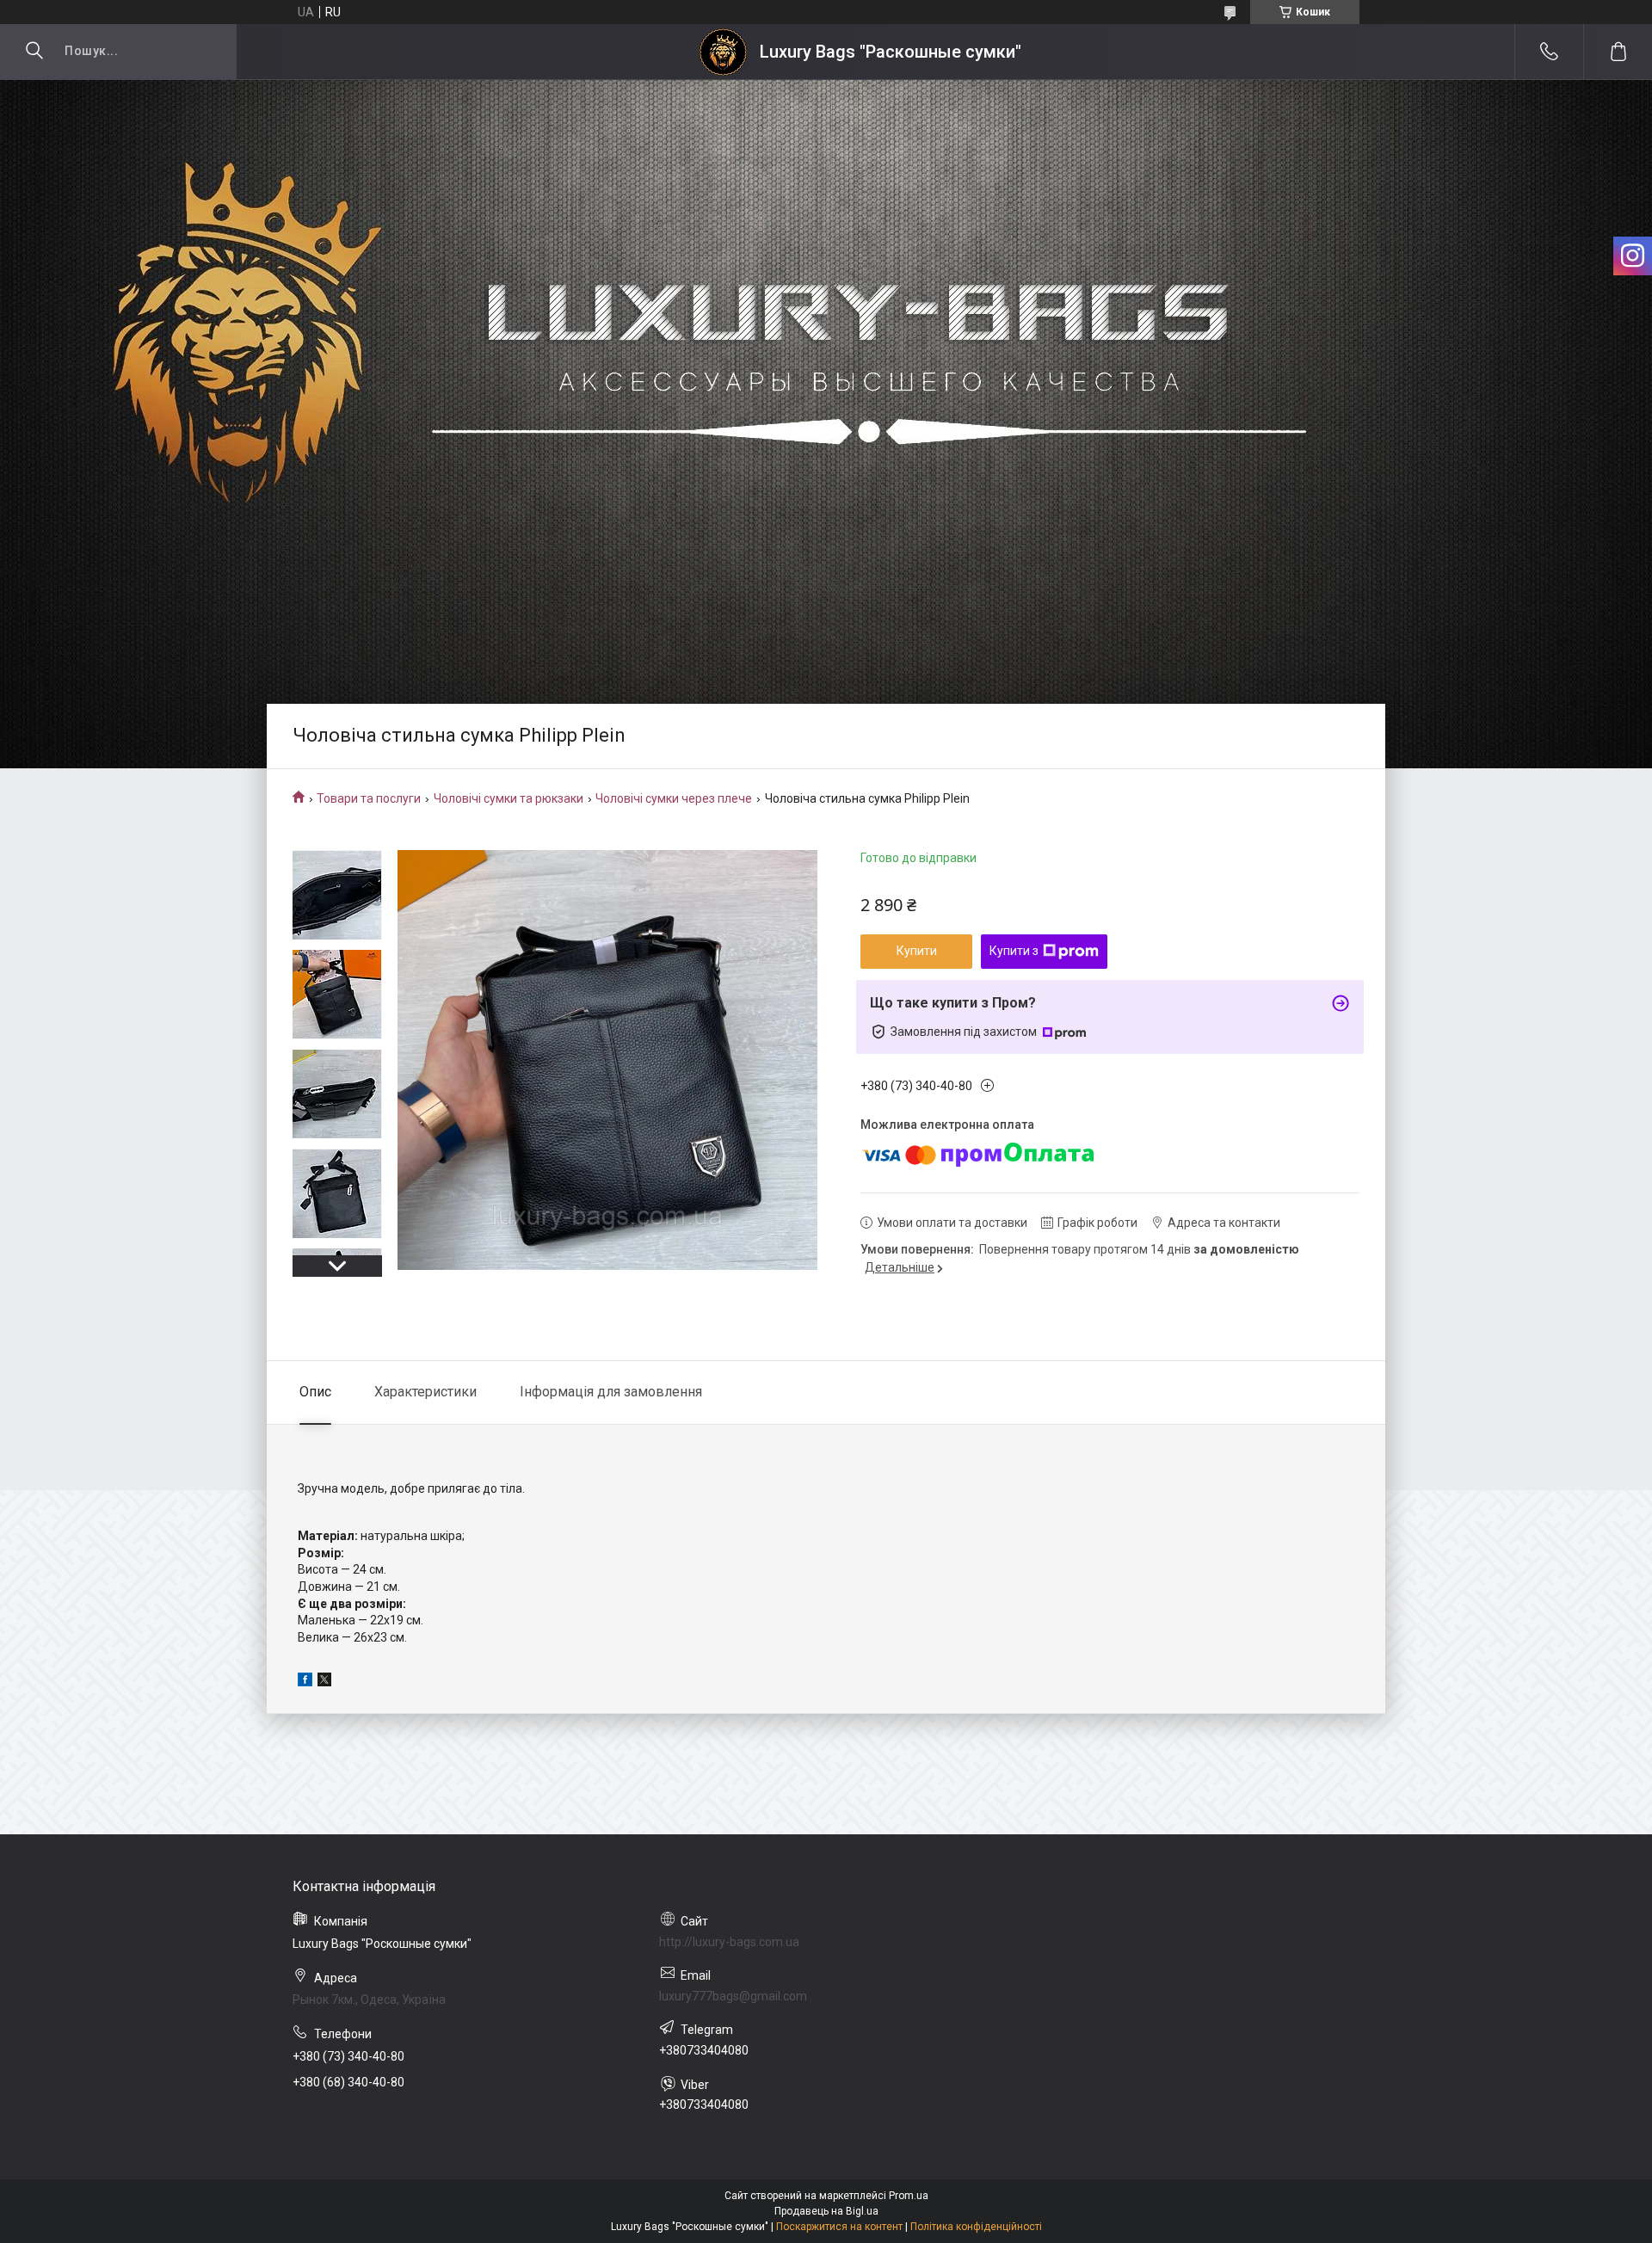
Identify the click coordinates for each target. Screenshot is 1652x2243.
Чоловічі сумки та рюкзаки (509, 798)
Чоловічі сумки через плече (674, 798)
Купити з (1014, 951)
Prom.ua (909, 2196)
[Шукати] (34, 52)
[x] (324, 1682)
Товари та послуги (369, 798)
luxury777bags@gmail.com (733, 1996)
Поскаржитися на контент (839, 2227)
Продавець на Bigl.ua (826, 2211)
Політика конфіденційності (976, 2227)
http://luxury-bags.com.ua (729, 1942)
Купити (917, 951)
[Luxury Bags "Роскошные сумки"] (723, 52)
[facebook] (305, 1682)
